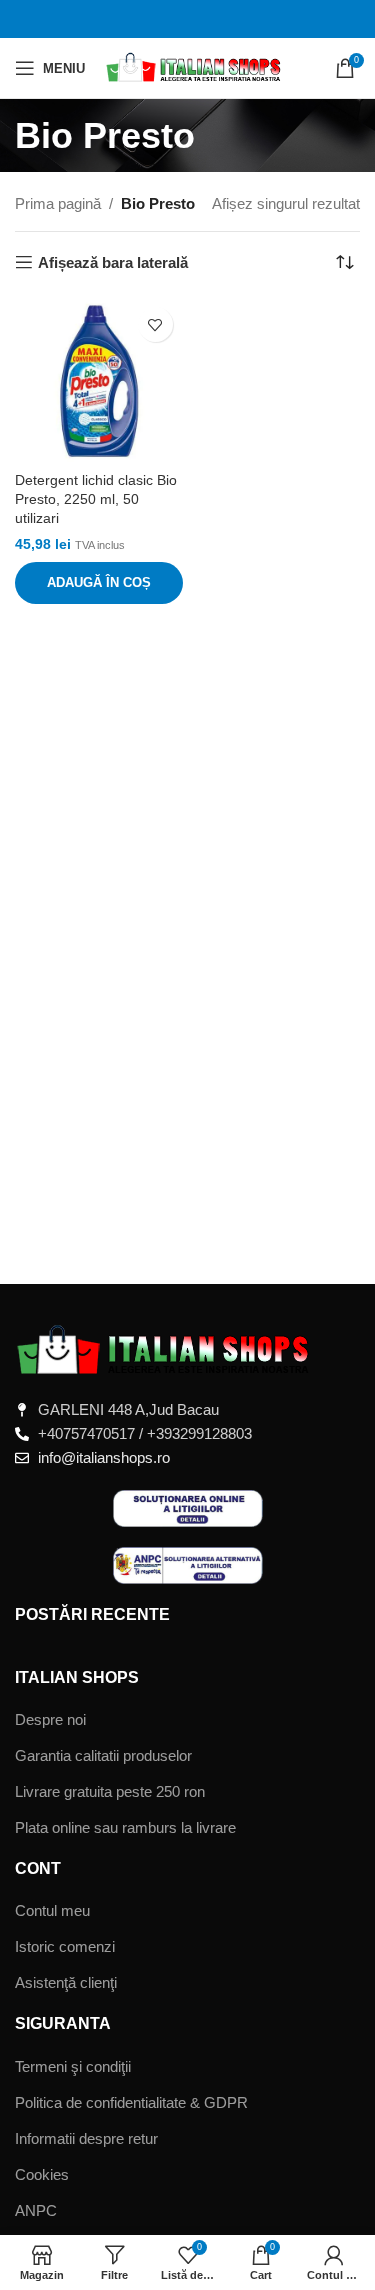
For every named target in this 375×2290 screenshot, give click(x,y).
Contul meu (52, 1910)
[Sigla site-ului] (194, 66)
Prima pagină (58, 203)
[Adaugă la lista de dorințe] (155, 324)
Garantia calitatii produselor (103, 1755)
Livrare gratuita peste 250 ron (110, 1791)
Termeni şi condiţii (73, 2066)
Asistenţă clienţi (66, 1982)
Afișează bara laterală (113, 262)
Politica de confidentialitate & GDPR (131, 2102)
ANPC (36, 2210)
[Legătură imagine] (165, 1349)
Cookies (42, 2174)
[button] (99, 583)
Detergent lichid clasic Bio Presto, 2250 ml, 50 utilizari (96, 499)
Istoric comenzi (65, 1946)
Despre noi (50, 1719)
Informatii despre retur (86, 2138)
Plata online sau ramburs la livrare (125, 1827)
